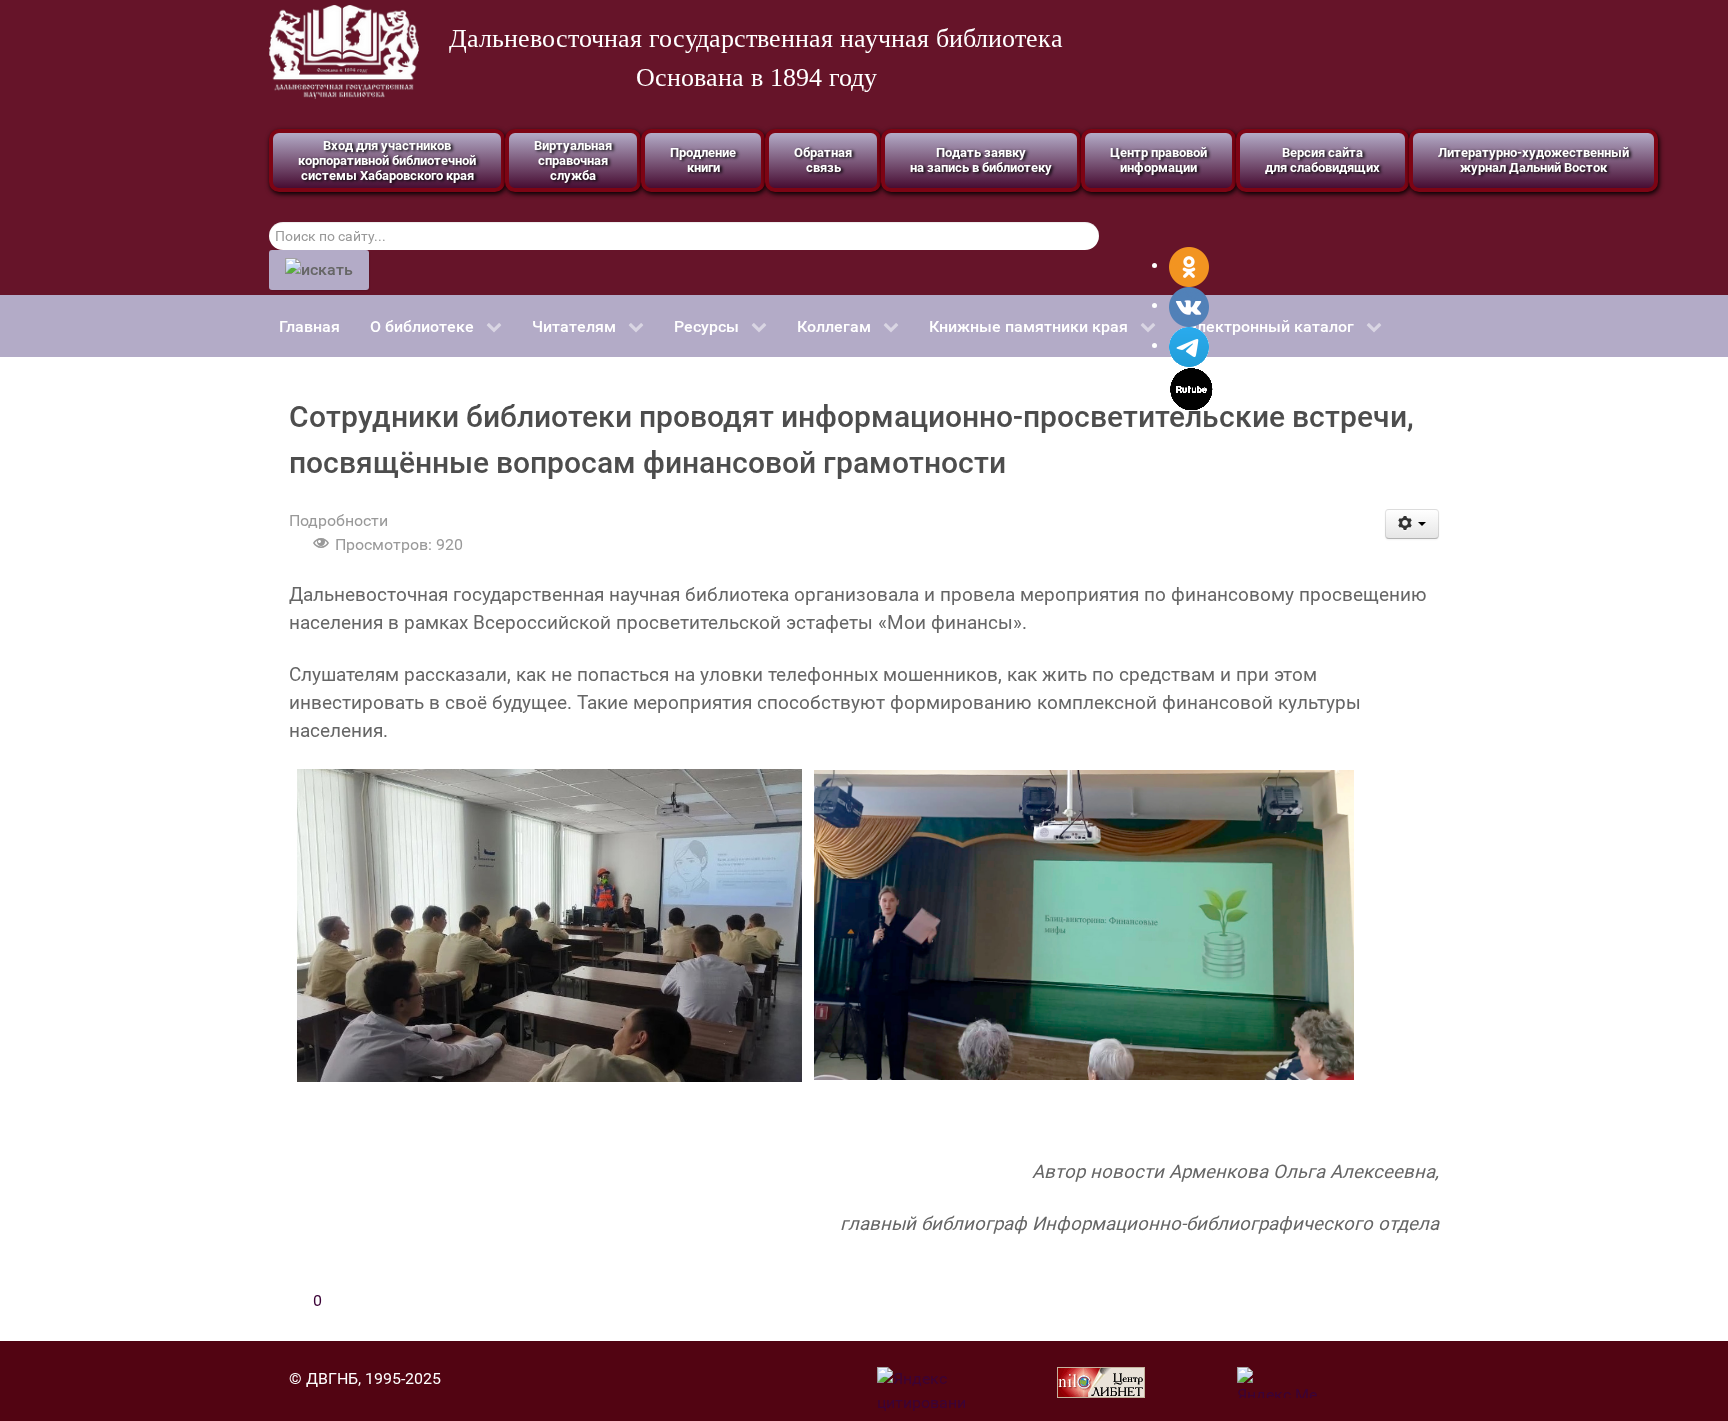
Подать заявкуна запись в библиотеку (981, 160)
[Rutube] (1191, 387)
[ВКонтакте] (1189, 305)
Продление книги (703, 160)
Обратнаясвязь (823, 160)
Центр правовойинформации (1158, 160)
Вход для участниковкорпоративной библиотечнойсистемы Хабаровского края (387, 160)
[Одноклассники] (1189, 265)
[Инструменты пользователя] (1412, 524)
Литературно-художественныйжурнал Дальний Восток (1533, 160)
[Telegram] (1189, 345)
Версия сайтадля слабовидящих (1322, 160)
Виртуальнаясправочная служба (573, 160)
